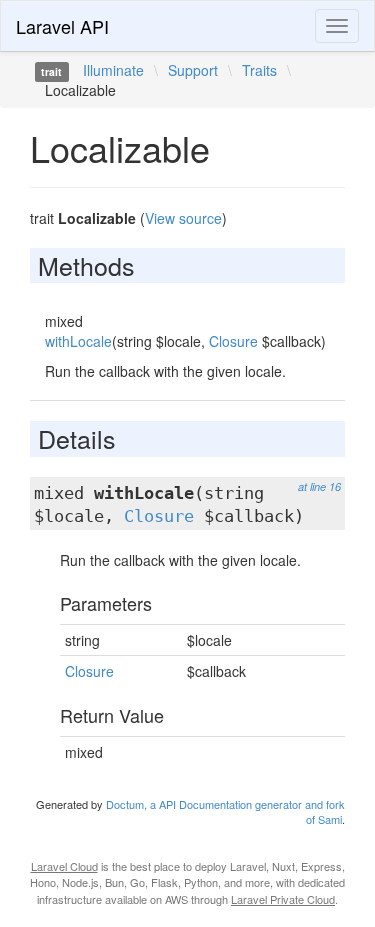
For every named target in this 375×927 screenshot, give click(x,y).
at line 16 (319, 486)
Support (193, 70)
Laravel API (62, 26)
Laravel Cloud (64, 866)
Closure (233, 341)
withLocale (78, 341)
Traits (259, 70)
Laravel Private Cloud (283, 899)
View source (183, 218)
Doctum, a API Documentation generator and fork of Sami (225, 812)
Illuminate (113, 70)
